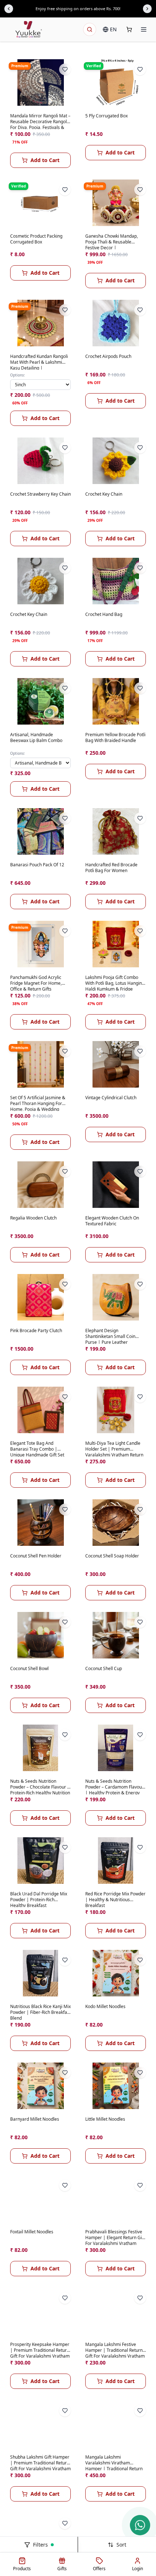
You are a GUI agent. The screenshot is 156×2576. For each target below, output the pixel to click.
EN (113, 29)
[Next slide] (147, 9)
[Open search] (90, 29)
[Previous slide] (9, 9)
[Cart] (129, 29)
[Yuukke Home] (29, 29)
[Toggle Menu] (144, 29)
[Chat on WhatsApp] (140, 2525)
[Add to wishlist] (65, 69)
